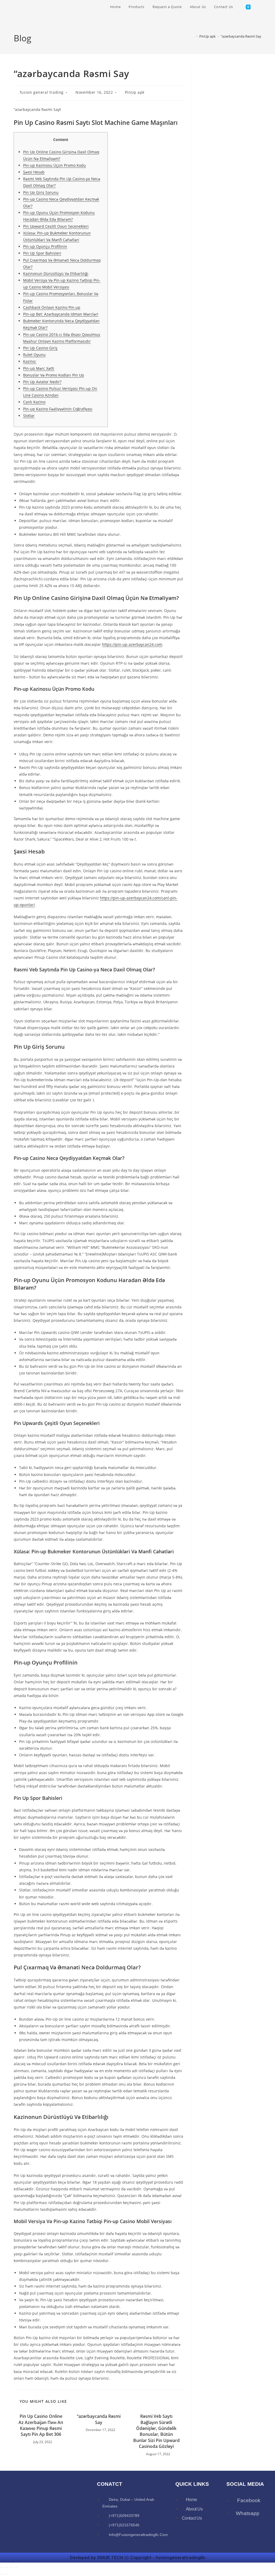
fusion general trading (42, 92)
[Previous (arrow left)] (2, 2574)
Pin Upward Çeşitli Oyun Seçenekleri (56, 226)
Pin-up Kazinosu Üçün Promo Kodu (55, 165)
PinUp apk (135, 92)
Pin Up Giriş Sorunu (41, 192)
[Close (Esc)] (16, 2567)
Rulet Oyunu (34, 355)
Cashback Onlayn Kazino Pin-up (52, 307)
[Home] (193, 36)
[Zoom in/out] (2, 2567)
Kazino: (30, 361)
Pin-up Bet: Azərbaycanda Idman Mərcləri (61, 314)
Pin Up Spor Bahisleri (42, 253)
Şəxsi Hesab (34, 172)
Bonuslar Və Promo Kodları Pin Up (54, 375)
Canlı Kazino (34, 402)
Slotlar (29, 416)
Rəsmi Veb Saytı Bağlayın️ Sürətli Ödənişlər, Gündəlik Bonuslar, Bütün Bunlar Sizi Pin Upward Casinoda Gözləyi (156, 2431)
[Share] (12, 2567)
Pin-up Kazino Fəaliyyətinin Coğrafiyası (58, 409)
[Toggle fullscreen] (7, 2567)
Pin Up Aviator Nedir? (42, 382)
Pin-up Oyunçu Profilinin (45, 246)
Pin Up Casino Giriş (40, 348)
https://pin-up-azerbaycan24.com (132, 644)
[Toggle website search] (260, 7)
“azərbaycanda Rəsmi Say (241, 36)
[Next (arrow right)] (7, 2574)
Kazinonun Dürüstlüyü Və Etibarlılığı (56, 274)
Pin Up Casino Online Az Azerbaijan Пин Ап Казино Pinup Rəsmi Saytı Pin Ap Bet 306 (41, 2425)
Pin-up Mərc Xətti (39, 368)
